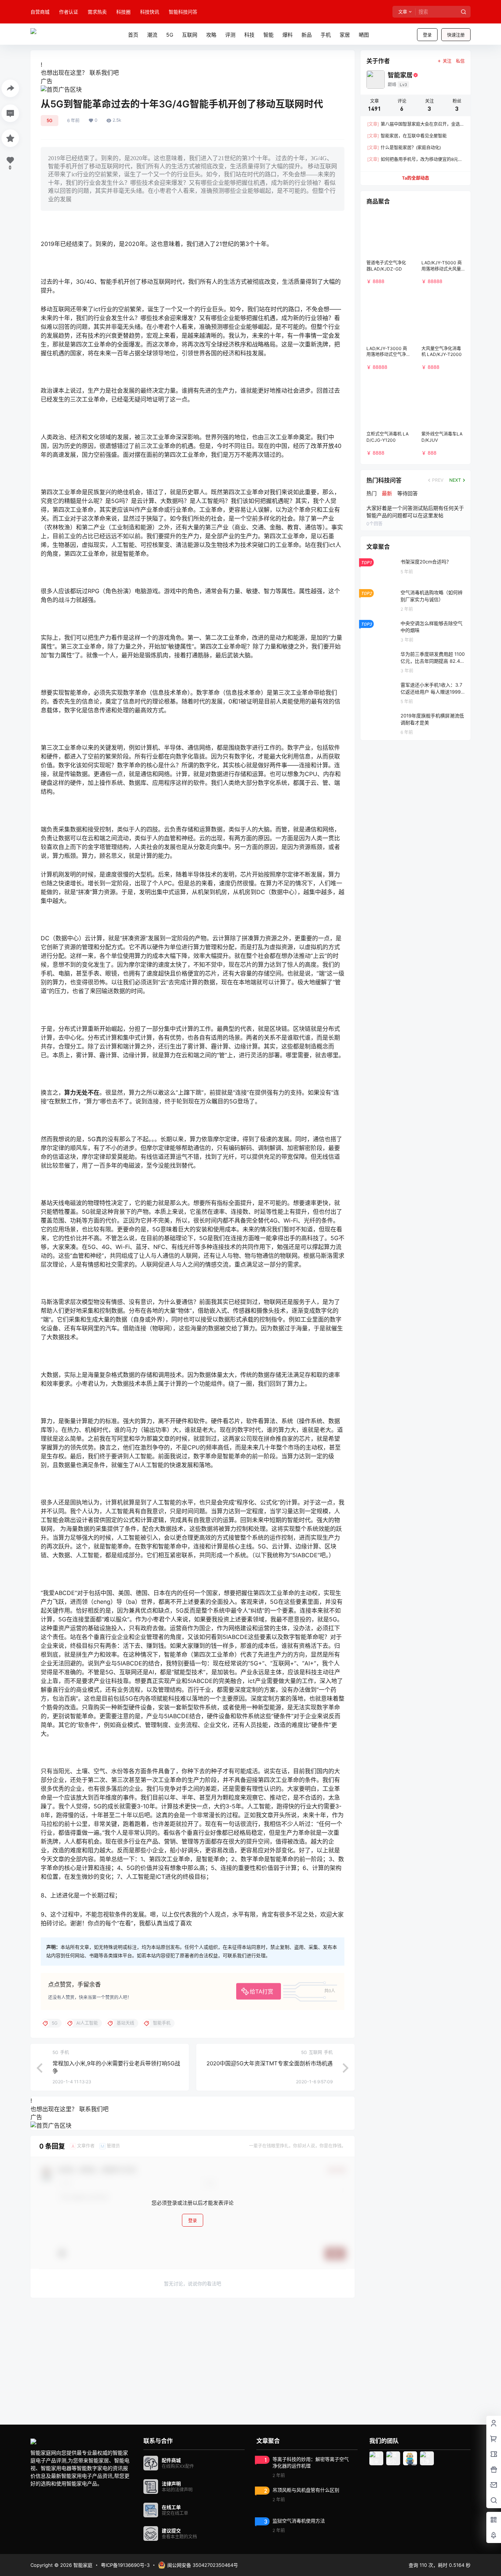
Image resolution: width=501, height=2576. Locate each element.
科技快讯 (150, 12)
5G (50, 120)
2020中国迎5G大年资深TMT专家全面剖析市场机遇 (270, 2063)
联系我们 (101, 73)
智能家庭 (82, 2565)
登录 (427, 35)
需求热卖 (97, 12)
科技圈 (123, 12)
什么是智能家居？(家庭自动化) (404, 148)
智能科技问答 (183, 12)
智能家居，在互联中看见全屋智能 (407, 136)
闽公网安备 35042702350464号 (203, 2565)
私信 (460, 61)
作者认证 (69, 12)
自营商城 (40, 12)
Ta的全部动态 (416, 178)
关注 (447, 61)
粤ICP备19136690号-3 (125, 2565)
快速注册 (456, 35)
